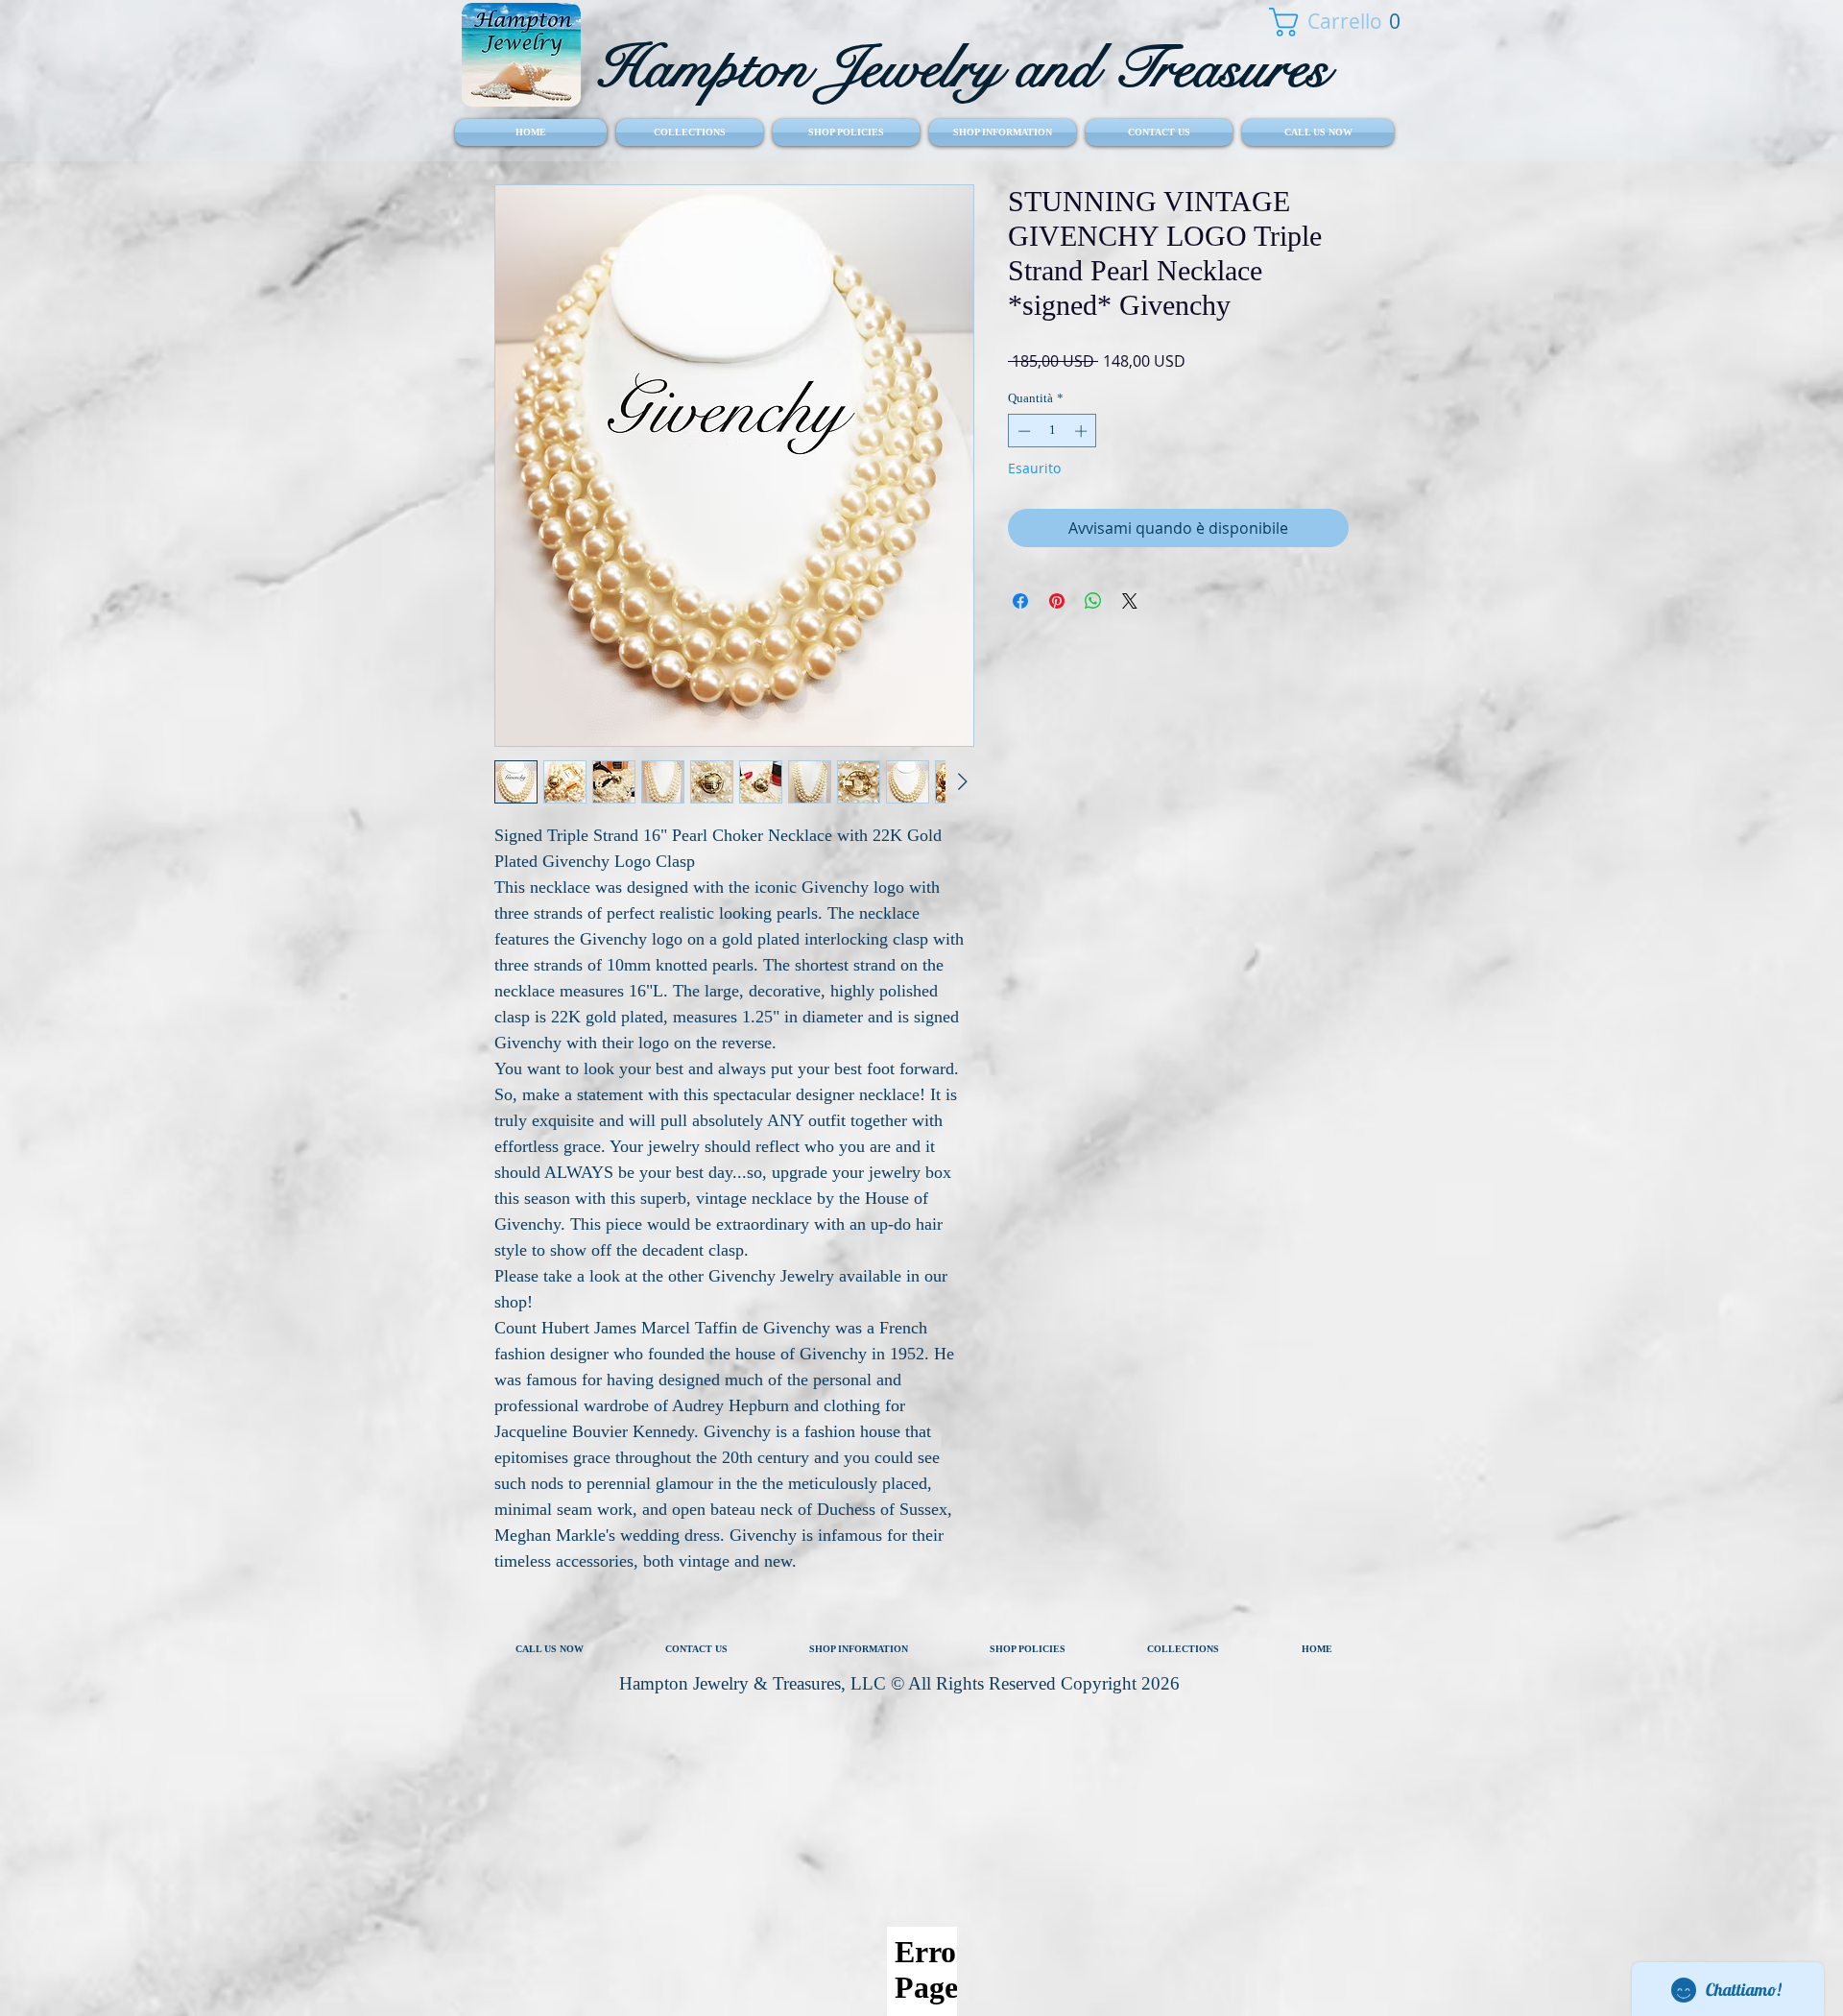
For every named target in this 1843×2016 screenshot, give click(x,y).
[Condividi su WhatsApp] (1093, 601)
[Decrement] (1022, 431)
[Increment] (1083, 431)
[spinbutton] (1053, 431)
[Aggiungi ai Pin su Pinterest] (1057, 601)
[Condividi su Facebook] (1020, 601)
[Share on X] (1130, 601)
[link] (1324, 22)
